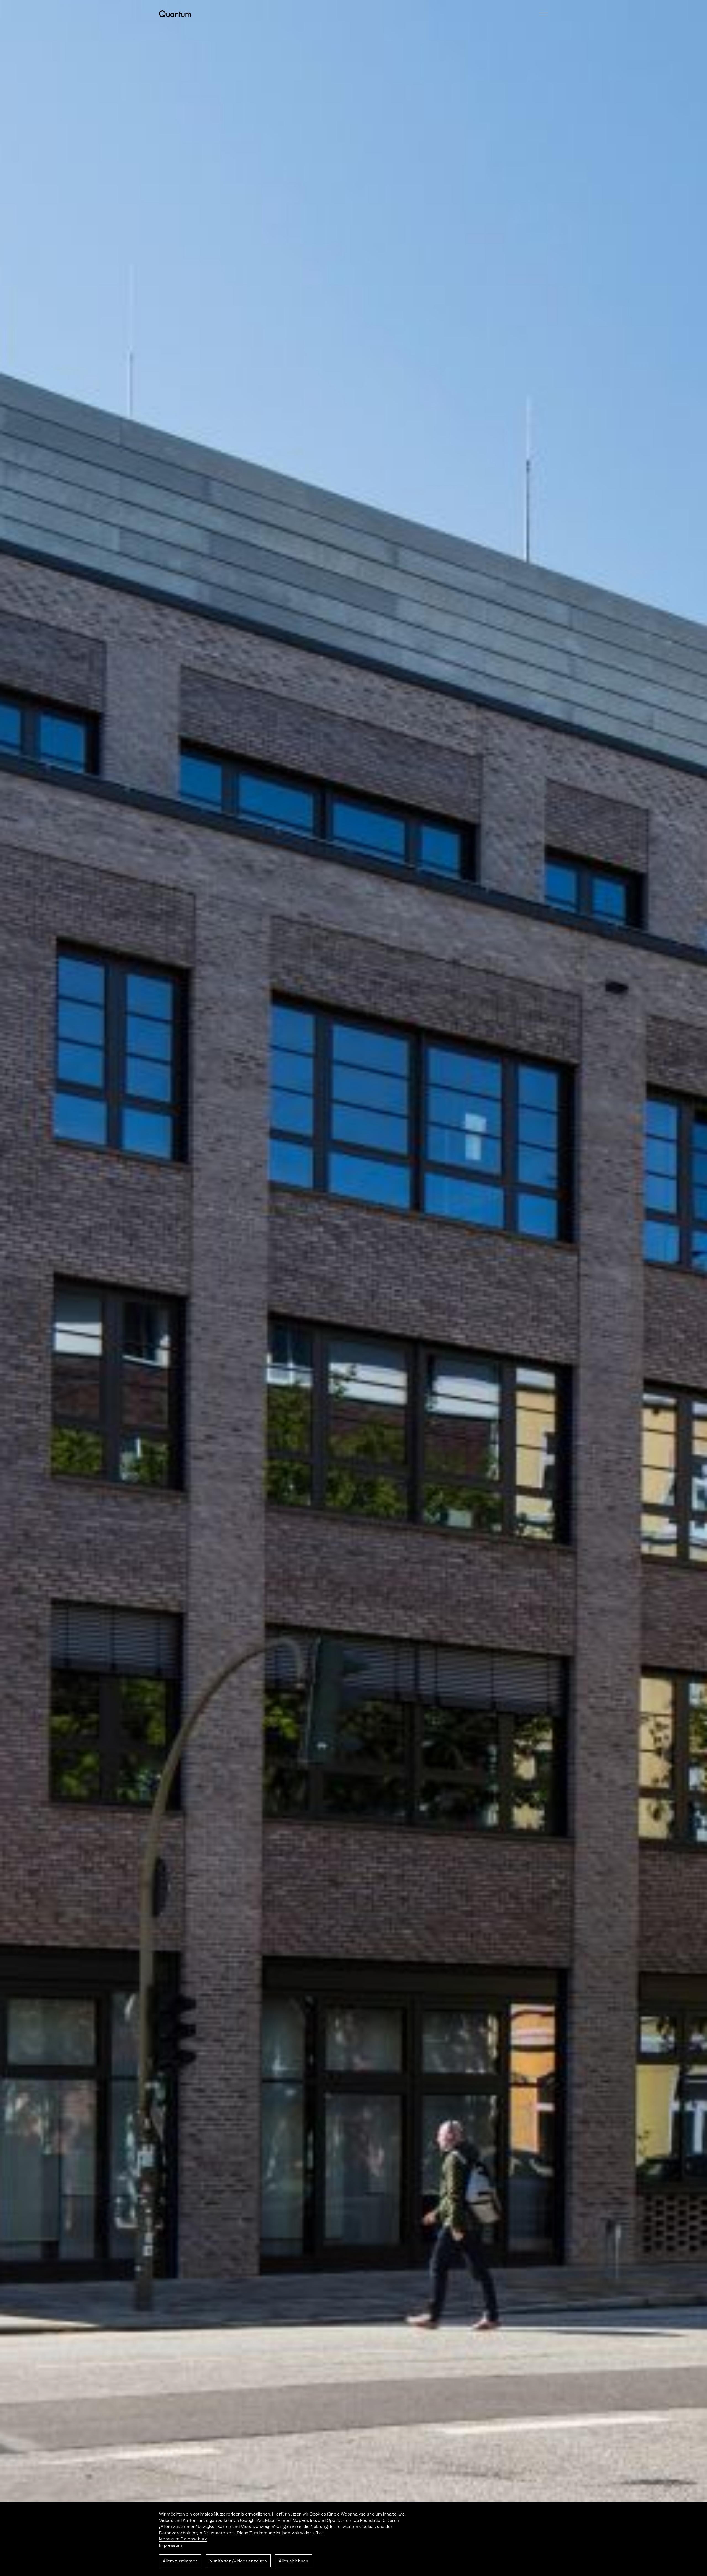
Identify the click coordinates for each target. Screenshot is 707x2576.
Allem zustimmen (180, 2561)
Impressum (171, 2545)
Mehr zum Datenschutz (183, 2538)
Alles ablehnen (294, 2561)
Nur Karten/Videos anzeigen (238, 2561)
